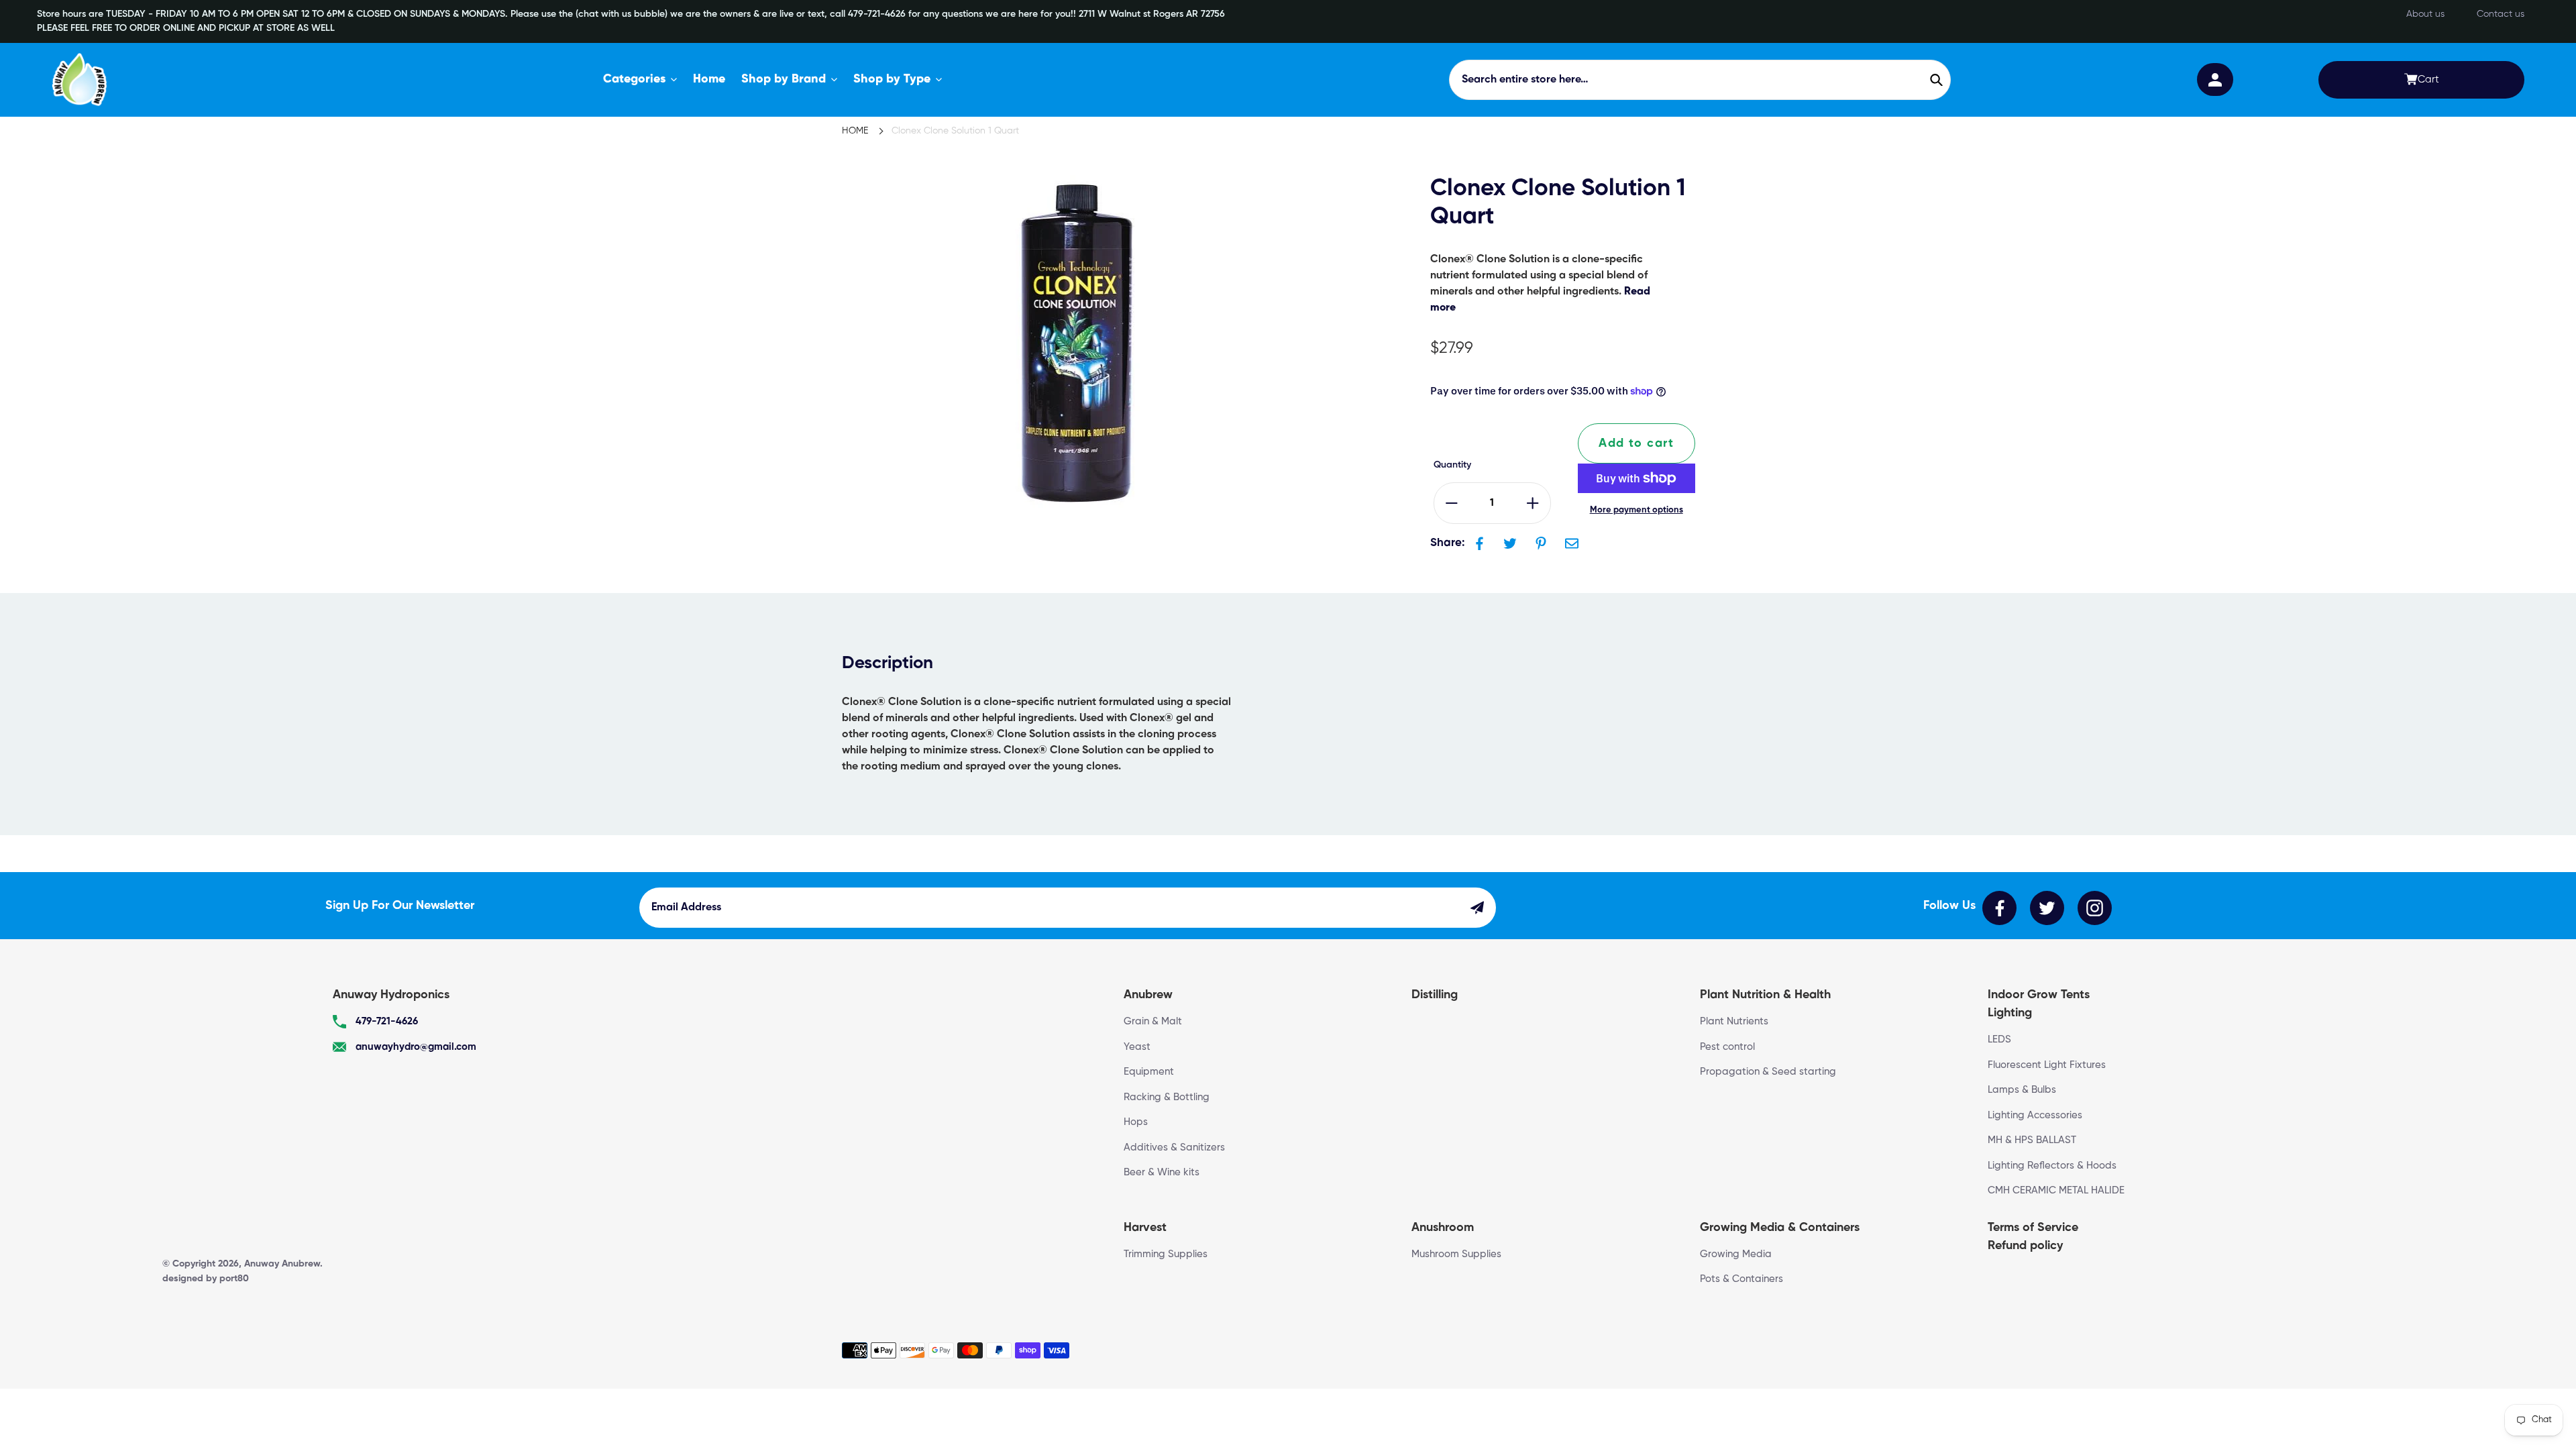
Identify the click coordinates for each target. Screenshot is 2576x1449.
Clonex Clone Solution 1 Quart (955, 131)
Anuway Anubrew (282, 1264)
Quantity (1452, 465)
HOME (855, 131)
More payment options (1636, 510)
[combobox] (1700, 80)
